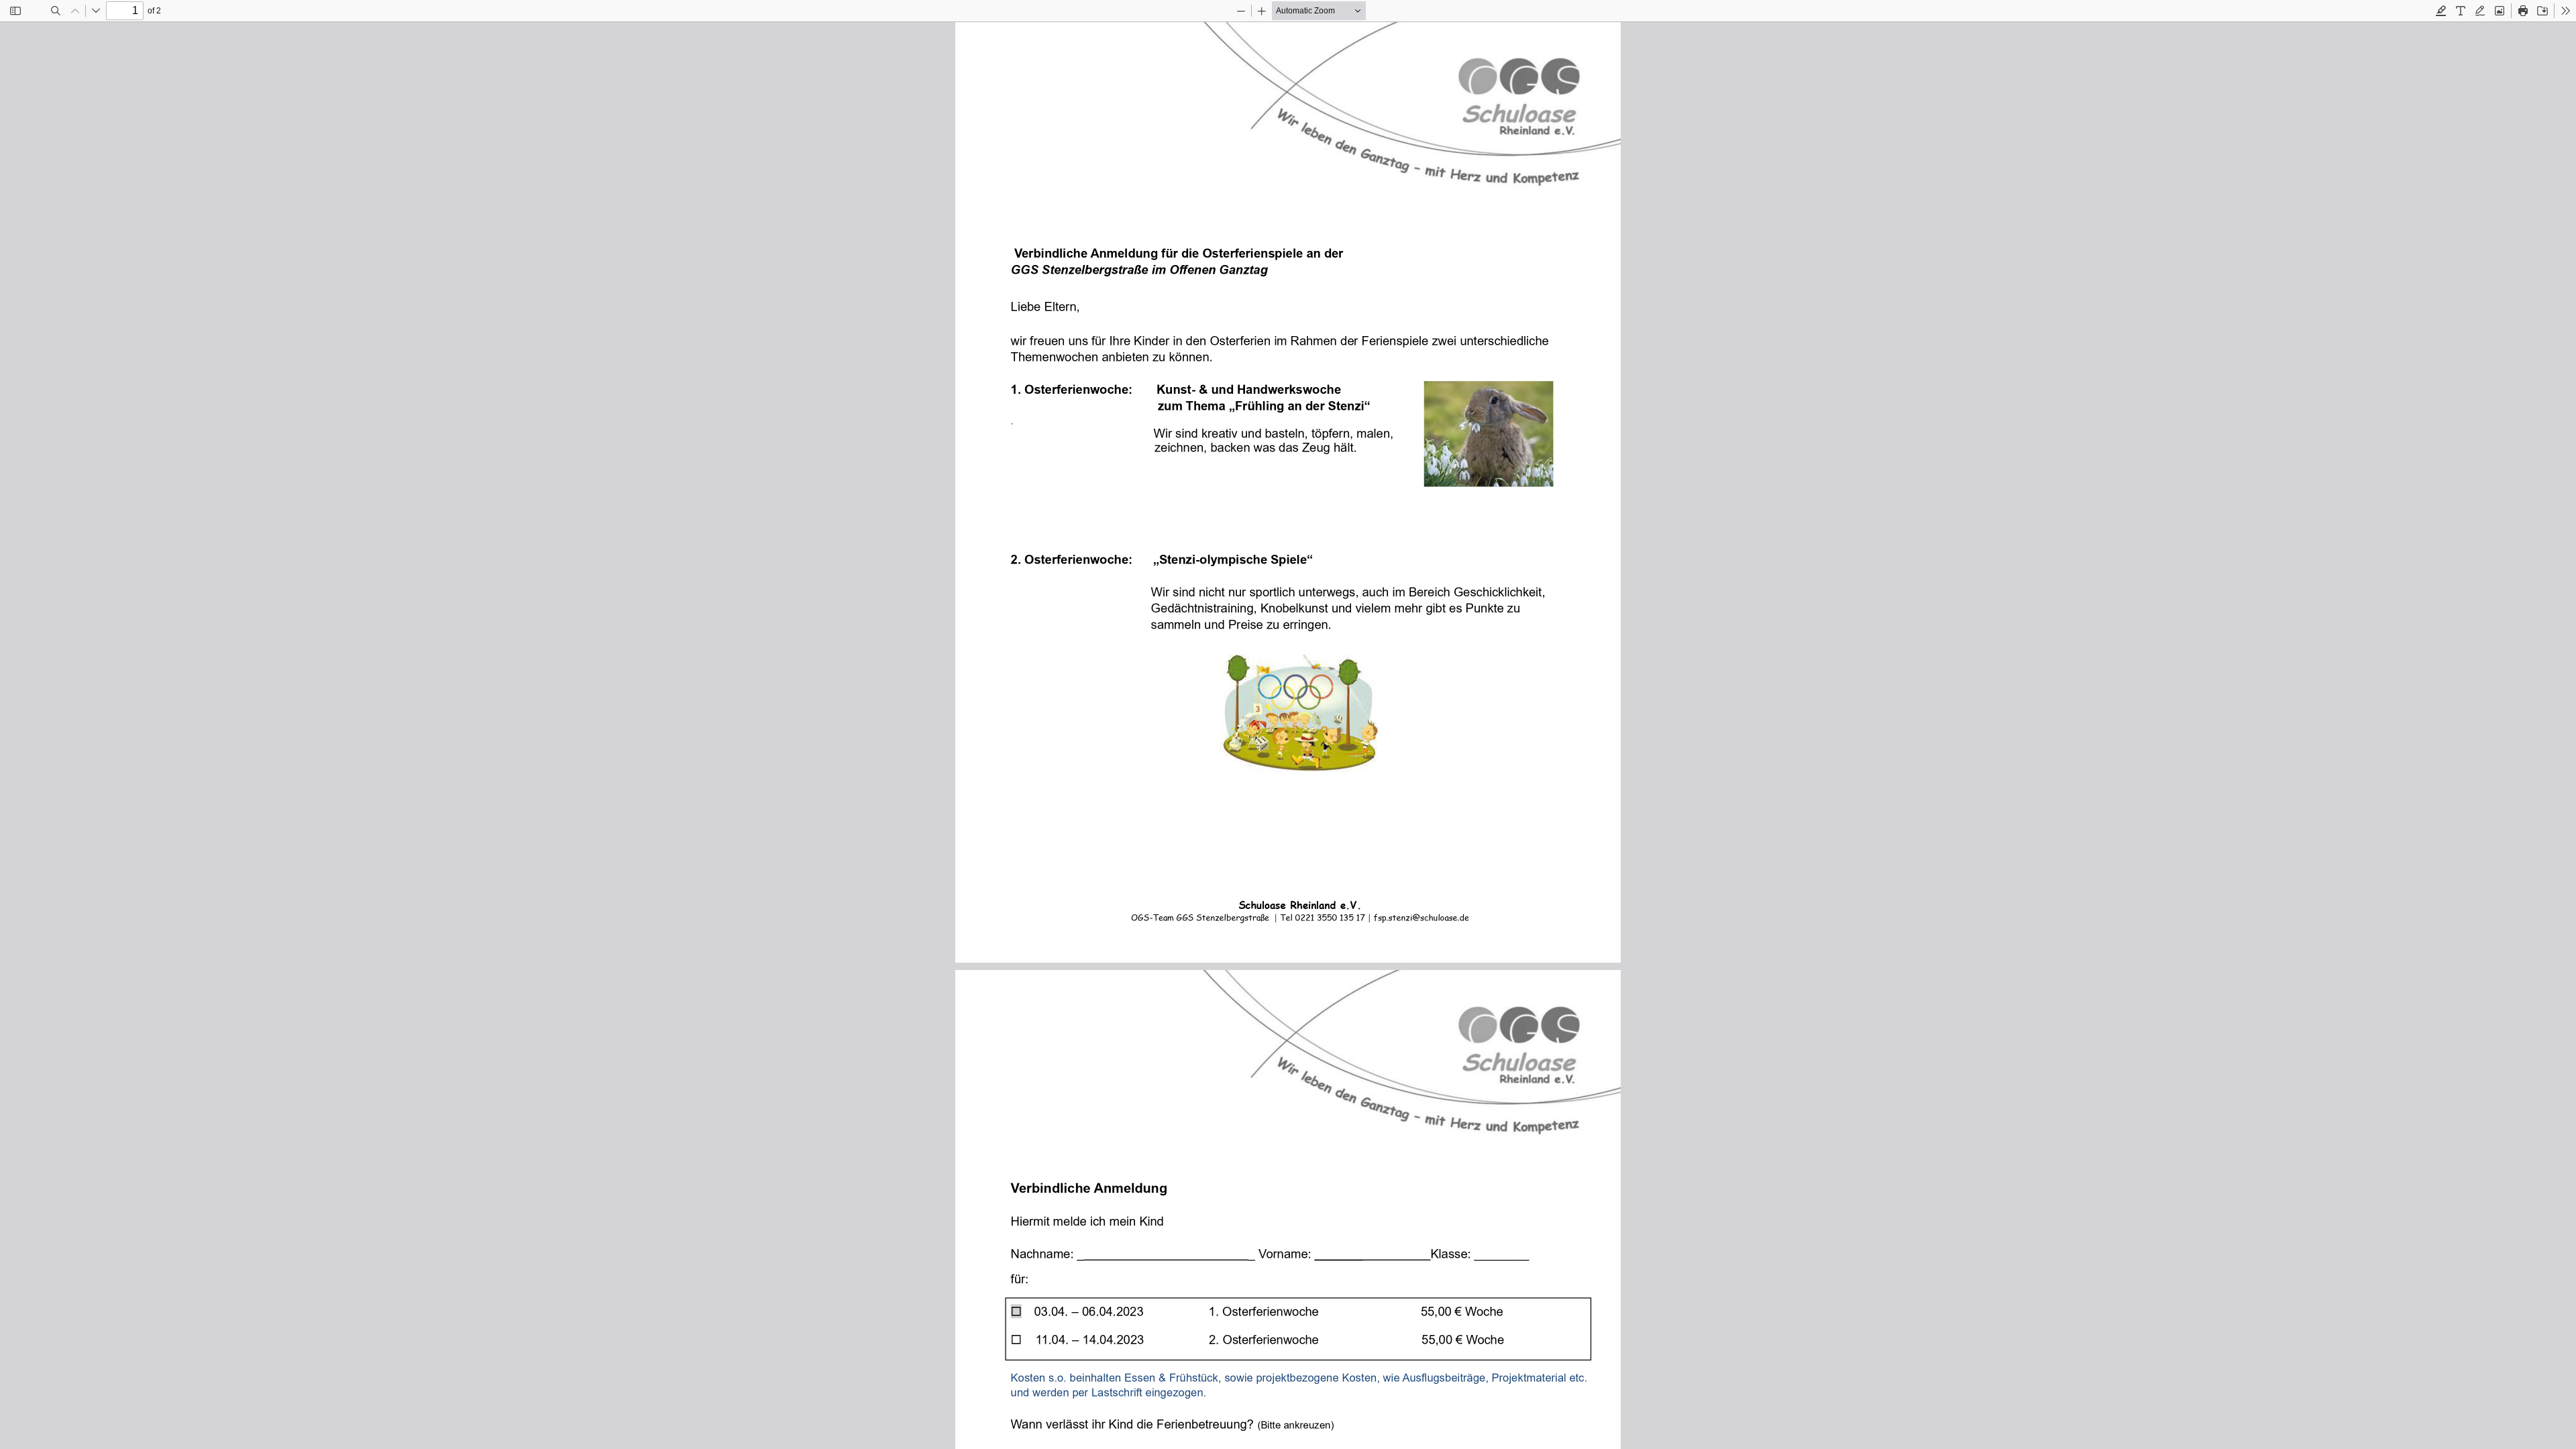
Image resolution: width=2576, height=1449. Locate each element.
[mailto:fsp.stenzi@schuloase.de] (1423, 918)
